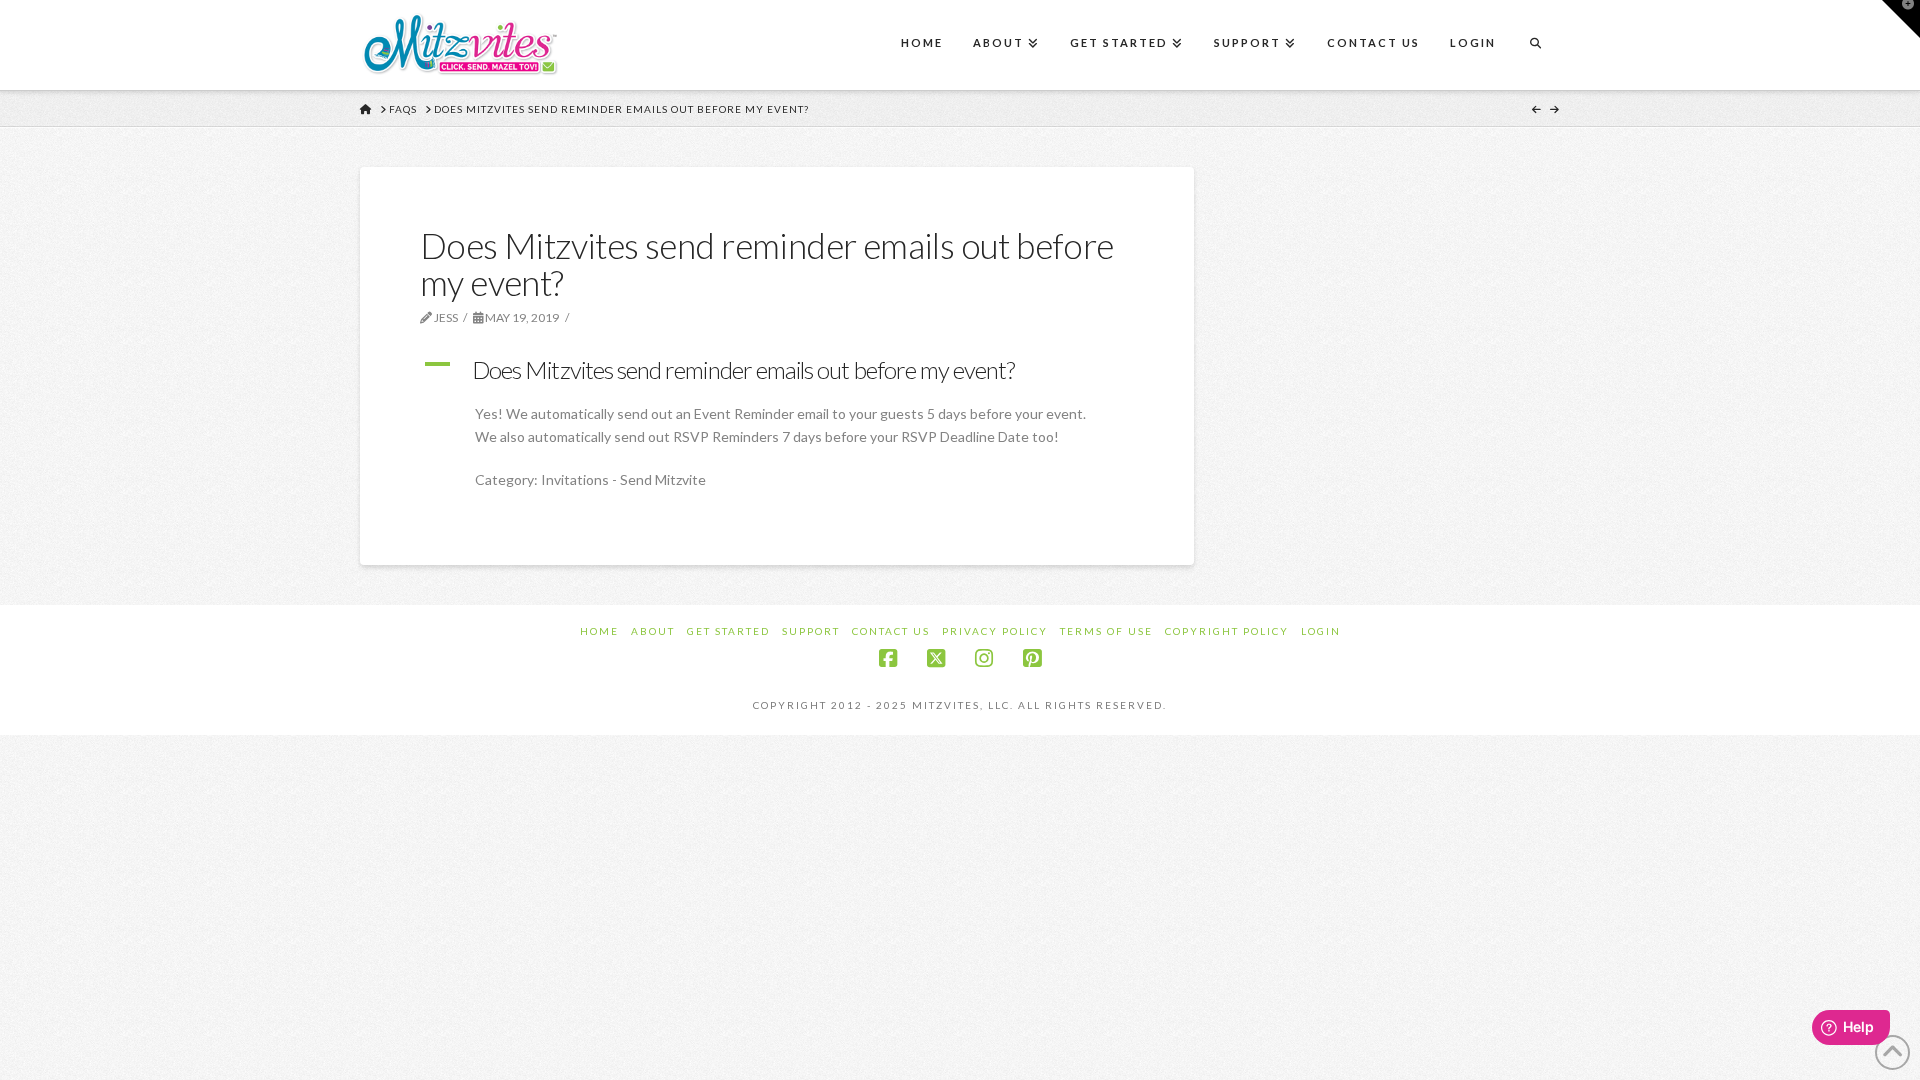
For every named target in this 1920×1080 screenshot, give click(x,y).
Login (1321, 631)
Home (599, 631)
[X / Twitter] (936, 658)
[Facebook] (888, 658)
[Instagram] (984, 658)
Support (811, 631)
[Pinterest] (1032, 658)
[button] (777, 370)
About (653, 631)
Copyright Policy (1227, 631)
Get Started (728, 631)
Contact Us (891, 631)
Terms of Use (1106, 631)
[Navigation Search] (1535, 45)
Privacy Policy (995, 631)
